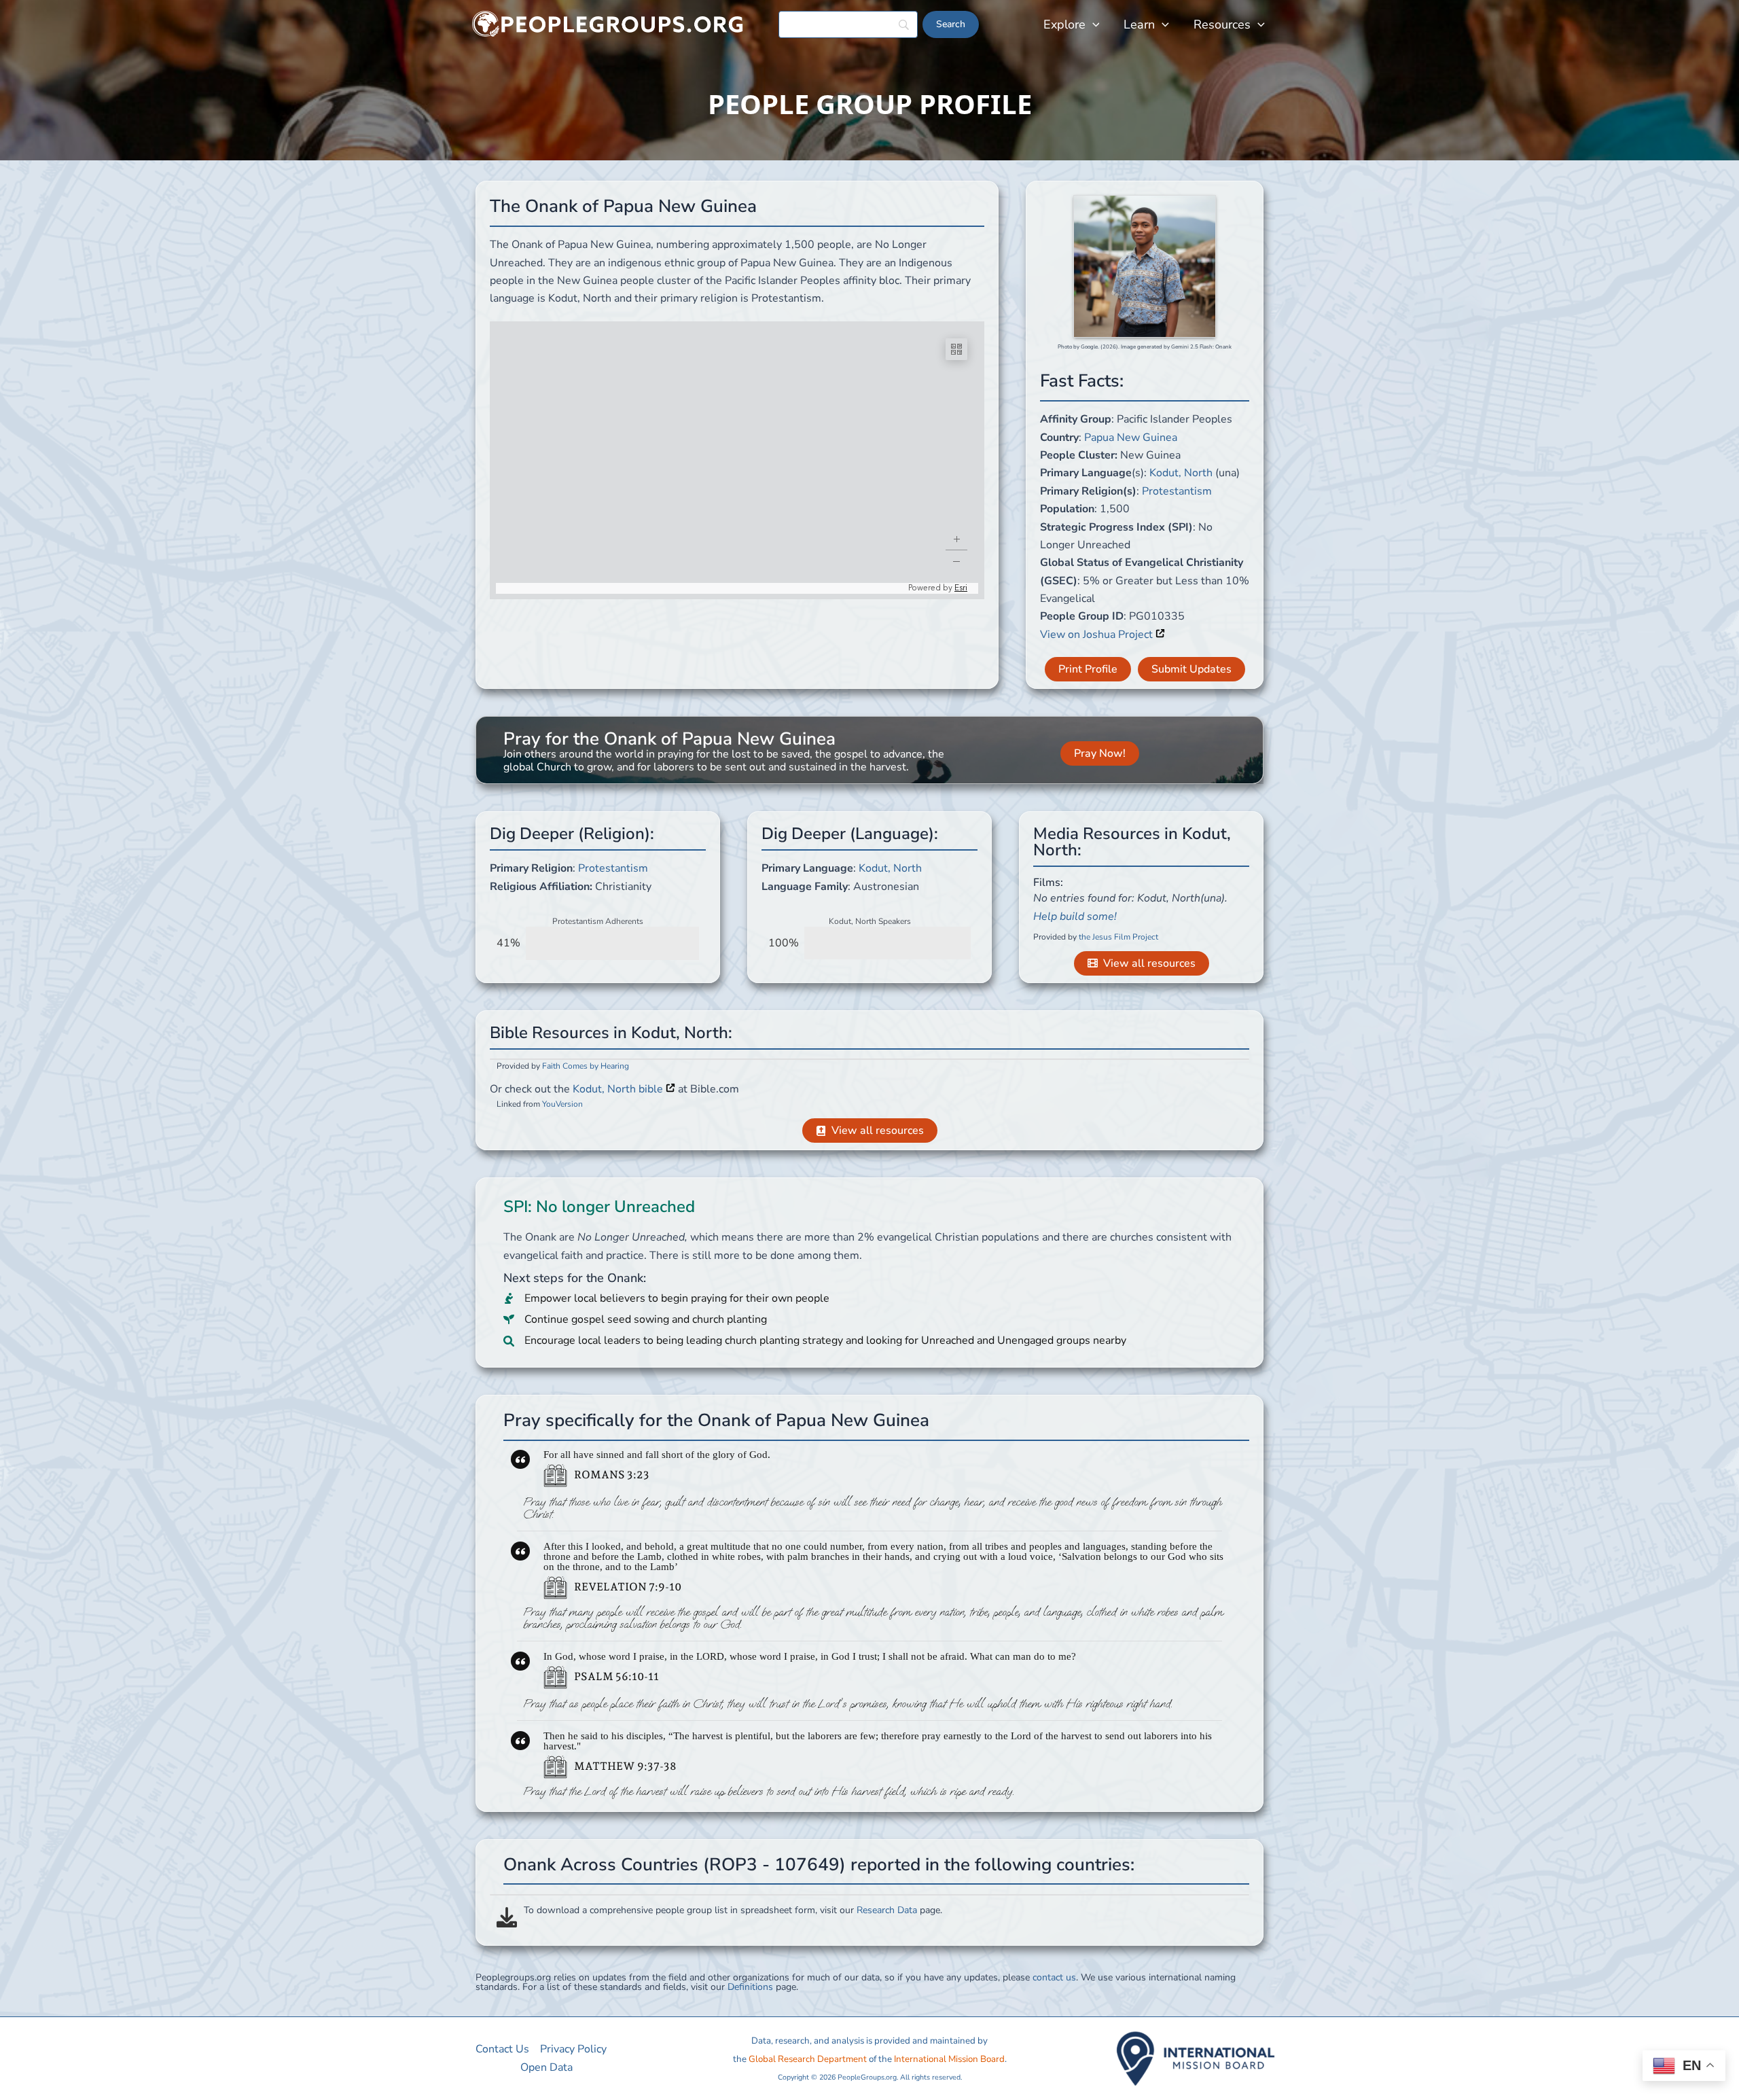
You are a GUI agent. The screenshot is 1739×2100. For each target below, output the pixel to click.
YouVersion (562, 1104)
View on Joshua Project (1098, 635)
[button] (1093, 24)
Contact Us (502, 2049)
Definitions (750, 1987)
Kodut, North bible (619, 1089)
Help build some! (1075, 916)
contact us (1054, 1977)
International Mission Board (949, 2059)
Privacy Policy (573, 2049)
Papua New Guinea (1131, 438)
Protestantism (1177, 491)
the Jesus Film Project (1118, 937)
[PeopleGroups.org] (608, 24)
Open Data (546, 2067)
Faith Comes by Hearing (586, 1066)
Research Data (887, 1910)
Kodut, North (1181, 473)
